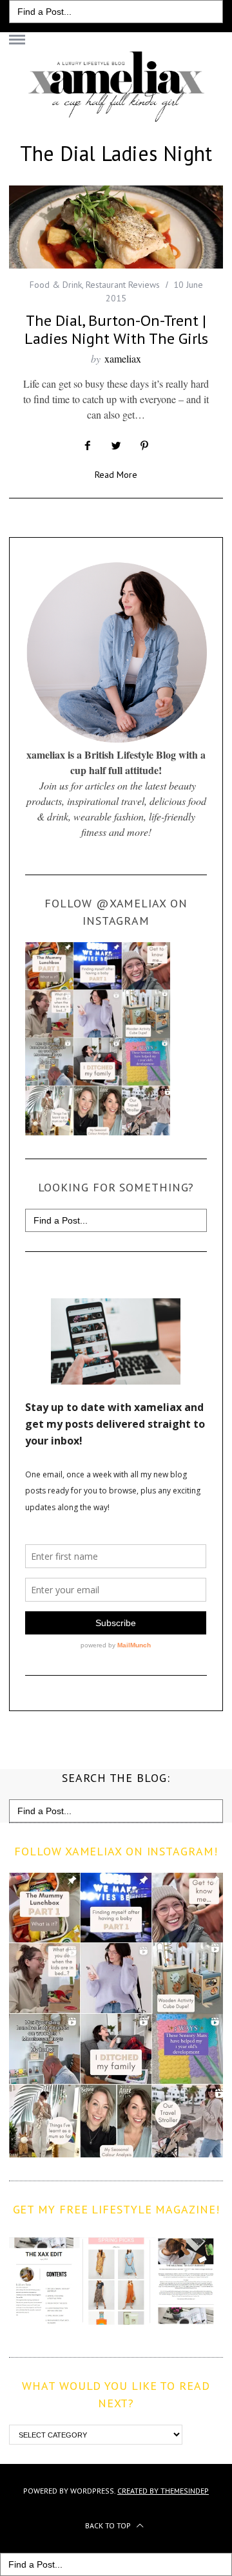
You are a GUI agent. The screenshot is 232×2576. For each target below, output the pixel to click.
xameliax (123, 358)
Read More (116, 475)
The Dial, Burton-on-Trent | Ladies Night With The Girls (116, 329)
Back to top (109, 2525)
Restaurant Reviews (123, 285)
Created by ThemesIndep (163, 2491)
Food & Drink (56, 285)
